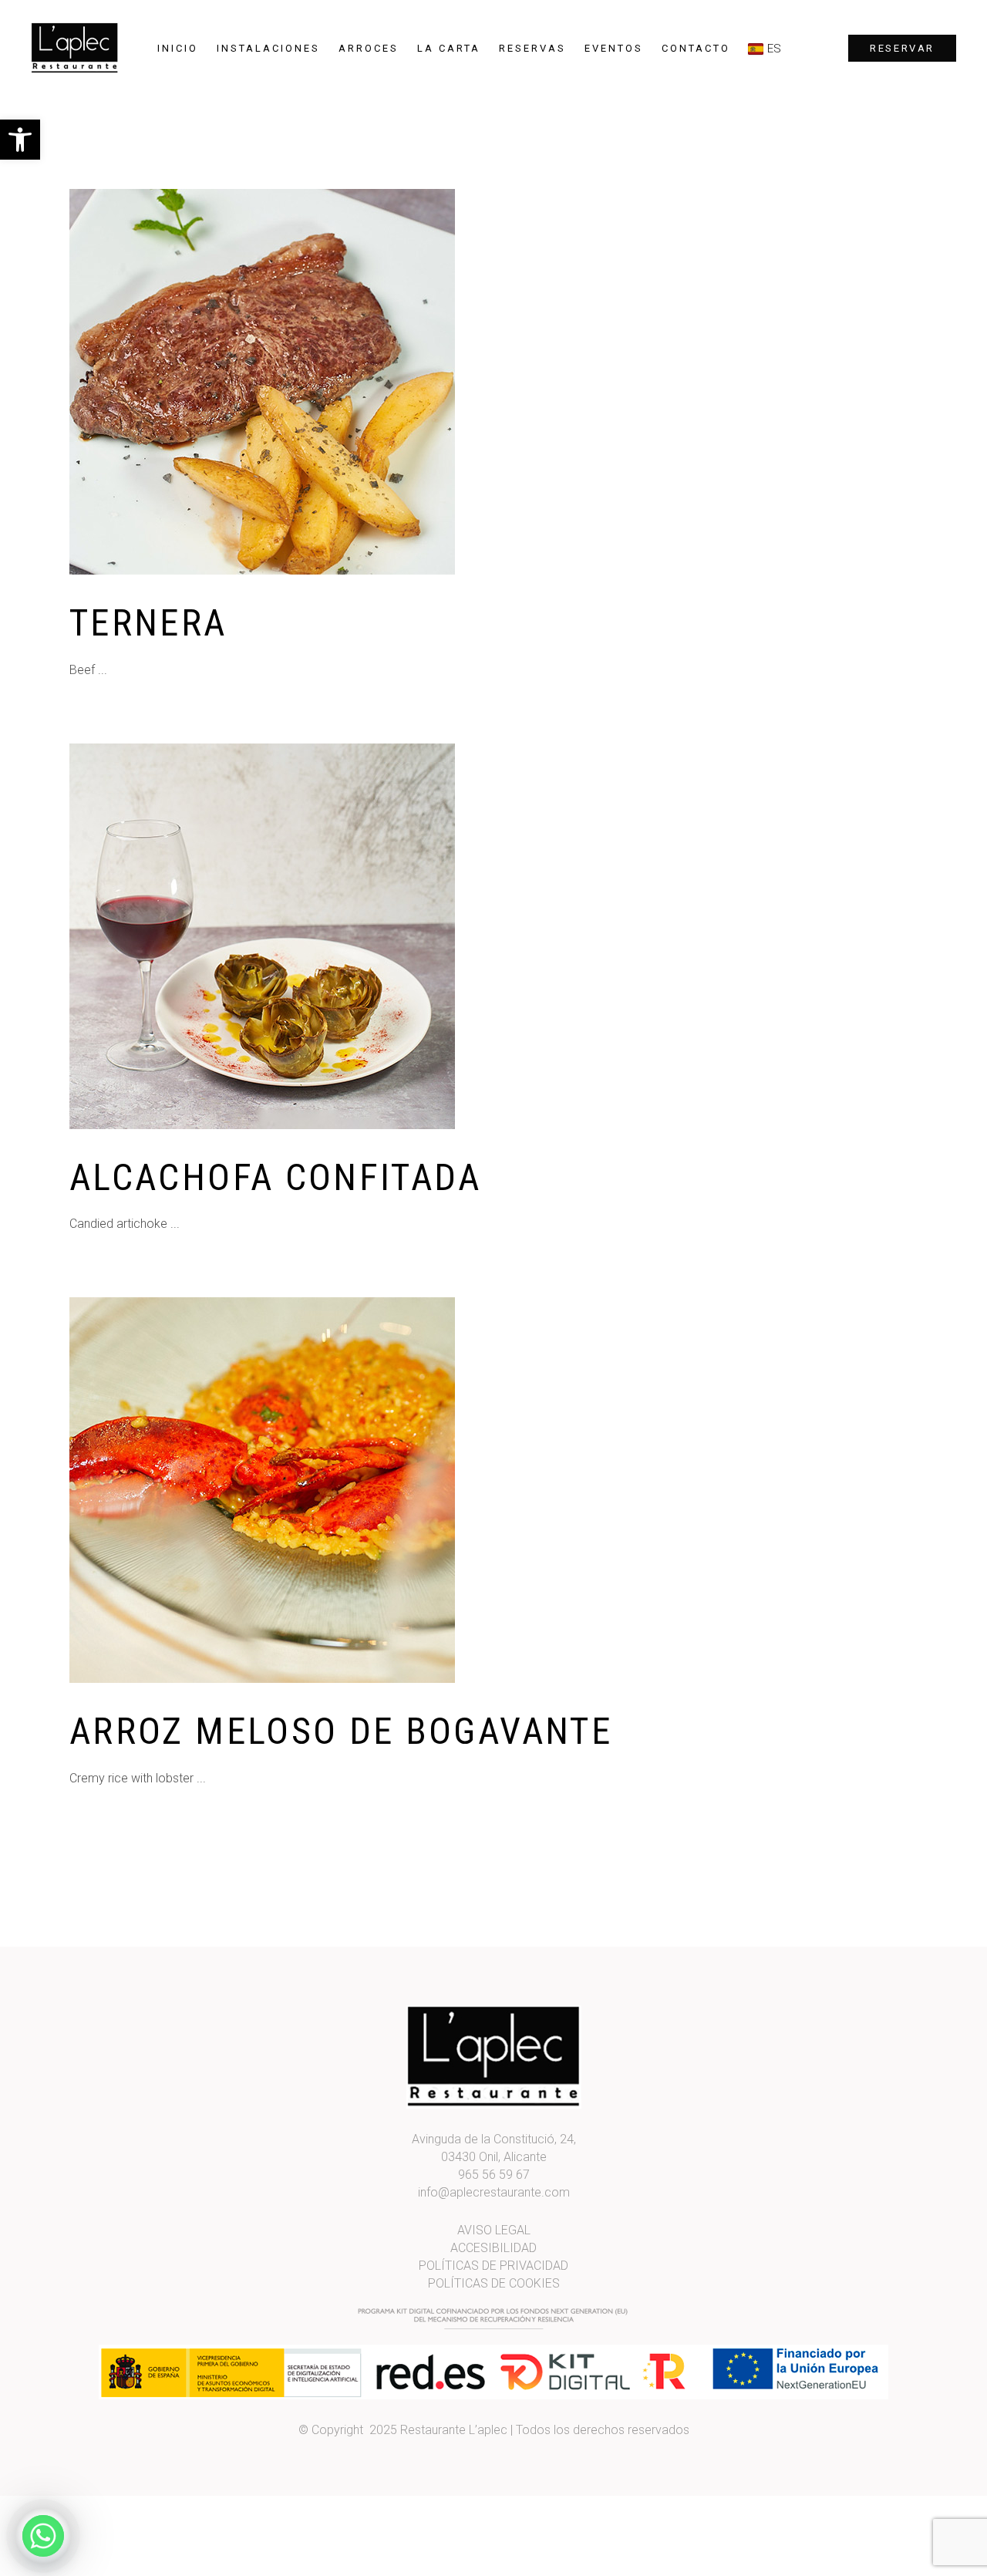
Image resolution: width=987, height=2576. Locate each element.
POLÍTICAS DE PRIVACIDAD (493, 2266)
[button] (20, 140)
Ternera (148, 623)
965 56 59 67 (494, 2175)
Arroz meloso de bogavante (341, 1731)
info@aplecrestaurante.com (494, 2192)
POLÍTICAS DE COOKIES (494, 2283)
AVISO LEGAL (494, 2230)
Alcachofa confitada (276, 1177)
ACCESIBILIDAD (493, 2248)
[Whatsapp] (43, 2536)
